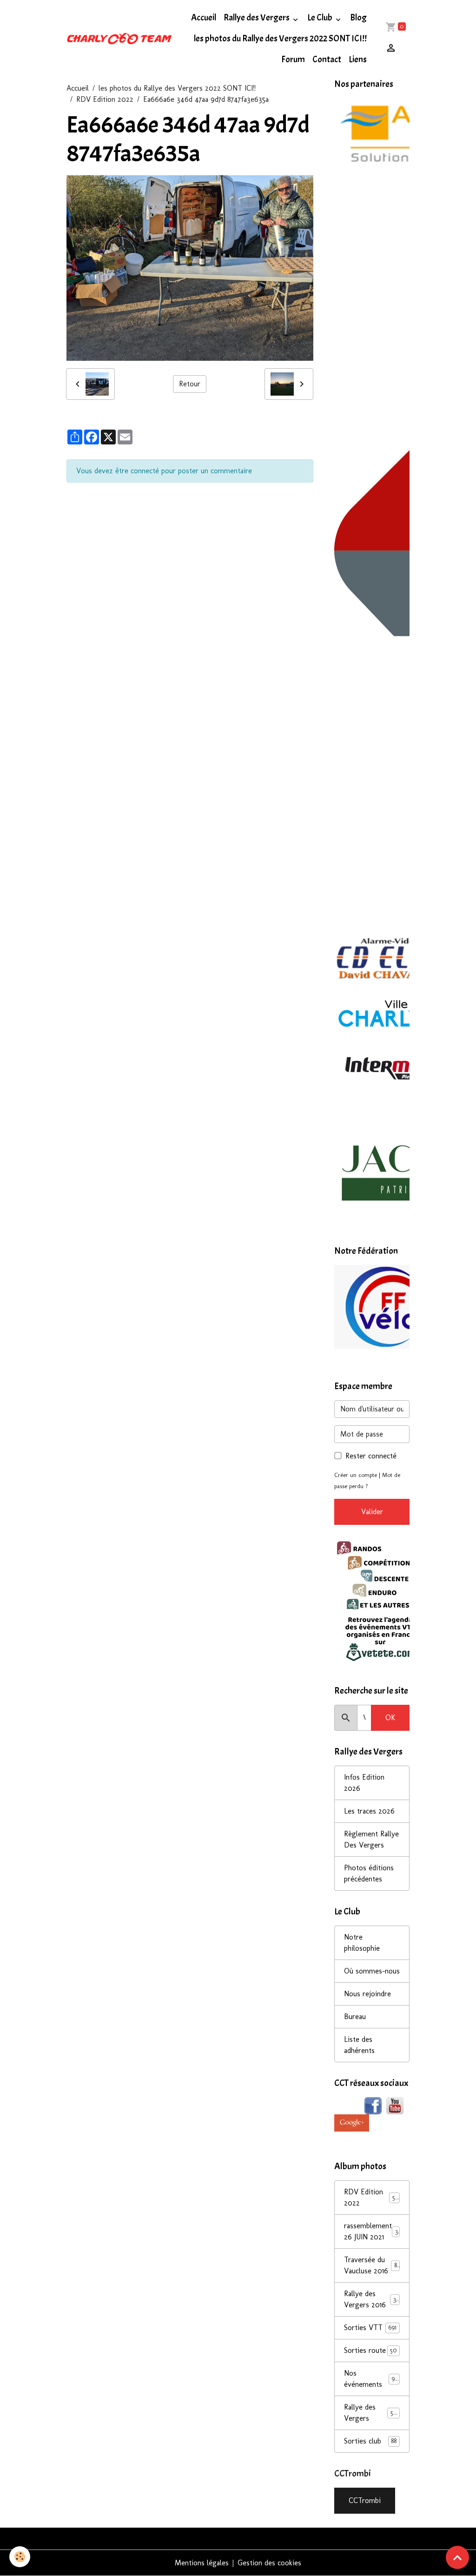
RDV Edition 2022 (105, 99)
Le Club (321, 18)
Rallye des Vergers (257, 18)
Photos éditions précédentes (369, 1873)
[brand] (119, 39)
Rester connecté (371, 1456)
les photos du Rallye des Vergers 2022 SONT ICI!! (280, 39)
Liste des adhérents (359, 2045)
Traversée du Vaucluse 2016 (371, 2265)
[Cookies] (20, 2557)
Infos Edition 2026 (364, 1783)
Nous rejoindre (367, 1994)
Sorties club (370, 2441)
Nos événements (371, 2379)
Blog (358, 18)
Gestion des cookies (269, 2563)
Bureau (355, 2016)
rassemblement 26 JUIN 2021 (372, 2231)
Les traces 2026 (369, 1811)
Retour (190, 384)
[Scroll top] (457, 2557)
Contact (327, 60)
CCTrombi (365, 2500)
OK (390, 1718)
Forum (293, 60)
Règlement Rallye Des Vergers (371, 1839)
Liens (358, 60)
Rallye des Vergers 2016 (372, 2299)
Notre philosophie (362, 1943)
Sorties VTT (370, 2328)
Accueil (204, 18)
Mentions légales (202, 2563)
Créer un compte (356, 1475)
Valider (372, 1512)
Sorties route (370, 2350)
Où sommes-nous (372, 1971)
